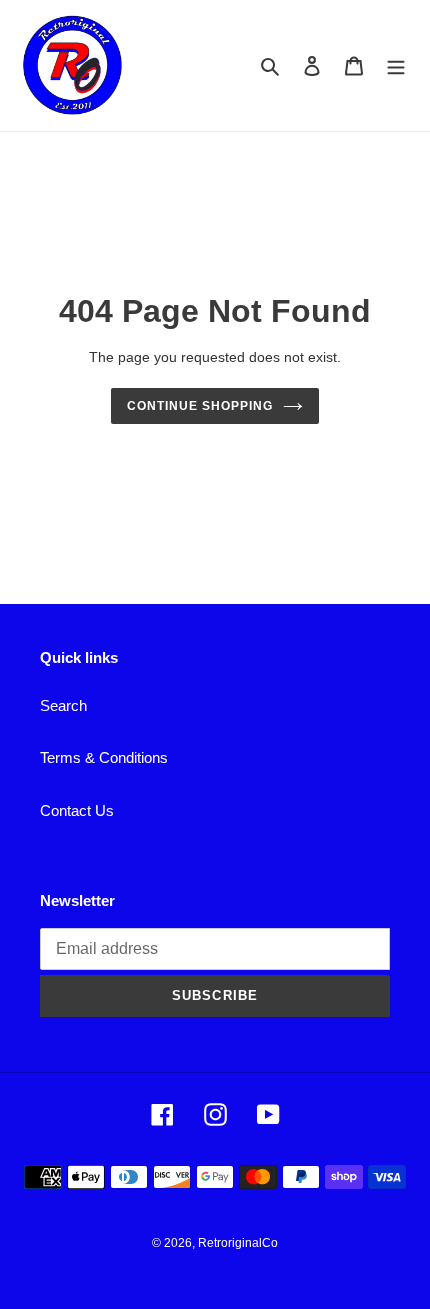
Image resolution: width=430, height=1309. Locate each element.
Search (63, 705)
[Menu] (396, 65)
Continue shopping (200, 406)
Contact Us (77, 810)
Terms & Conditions (104, 757)
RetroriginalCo (238, 1243)
